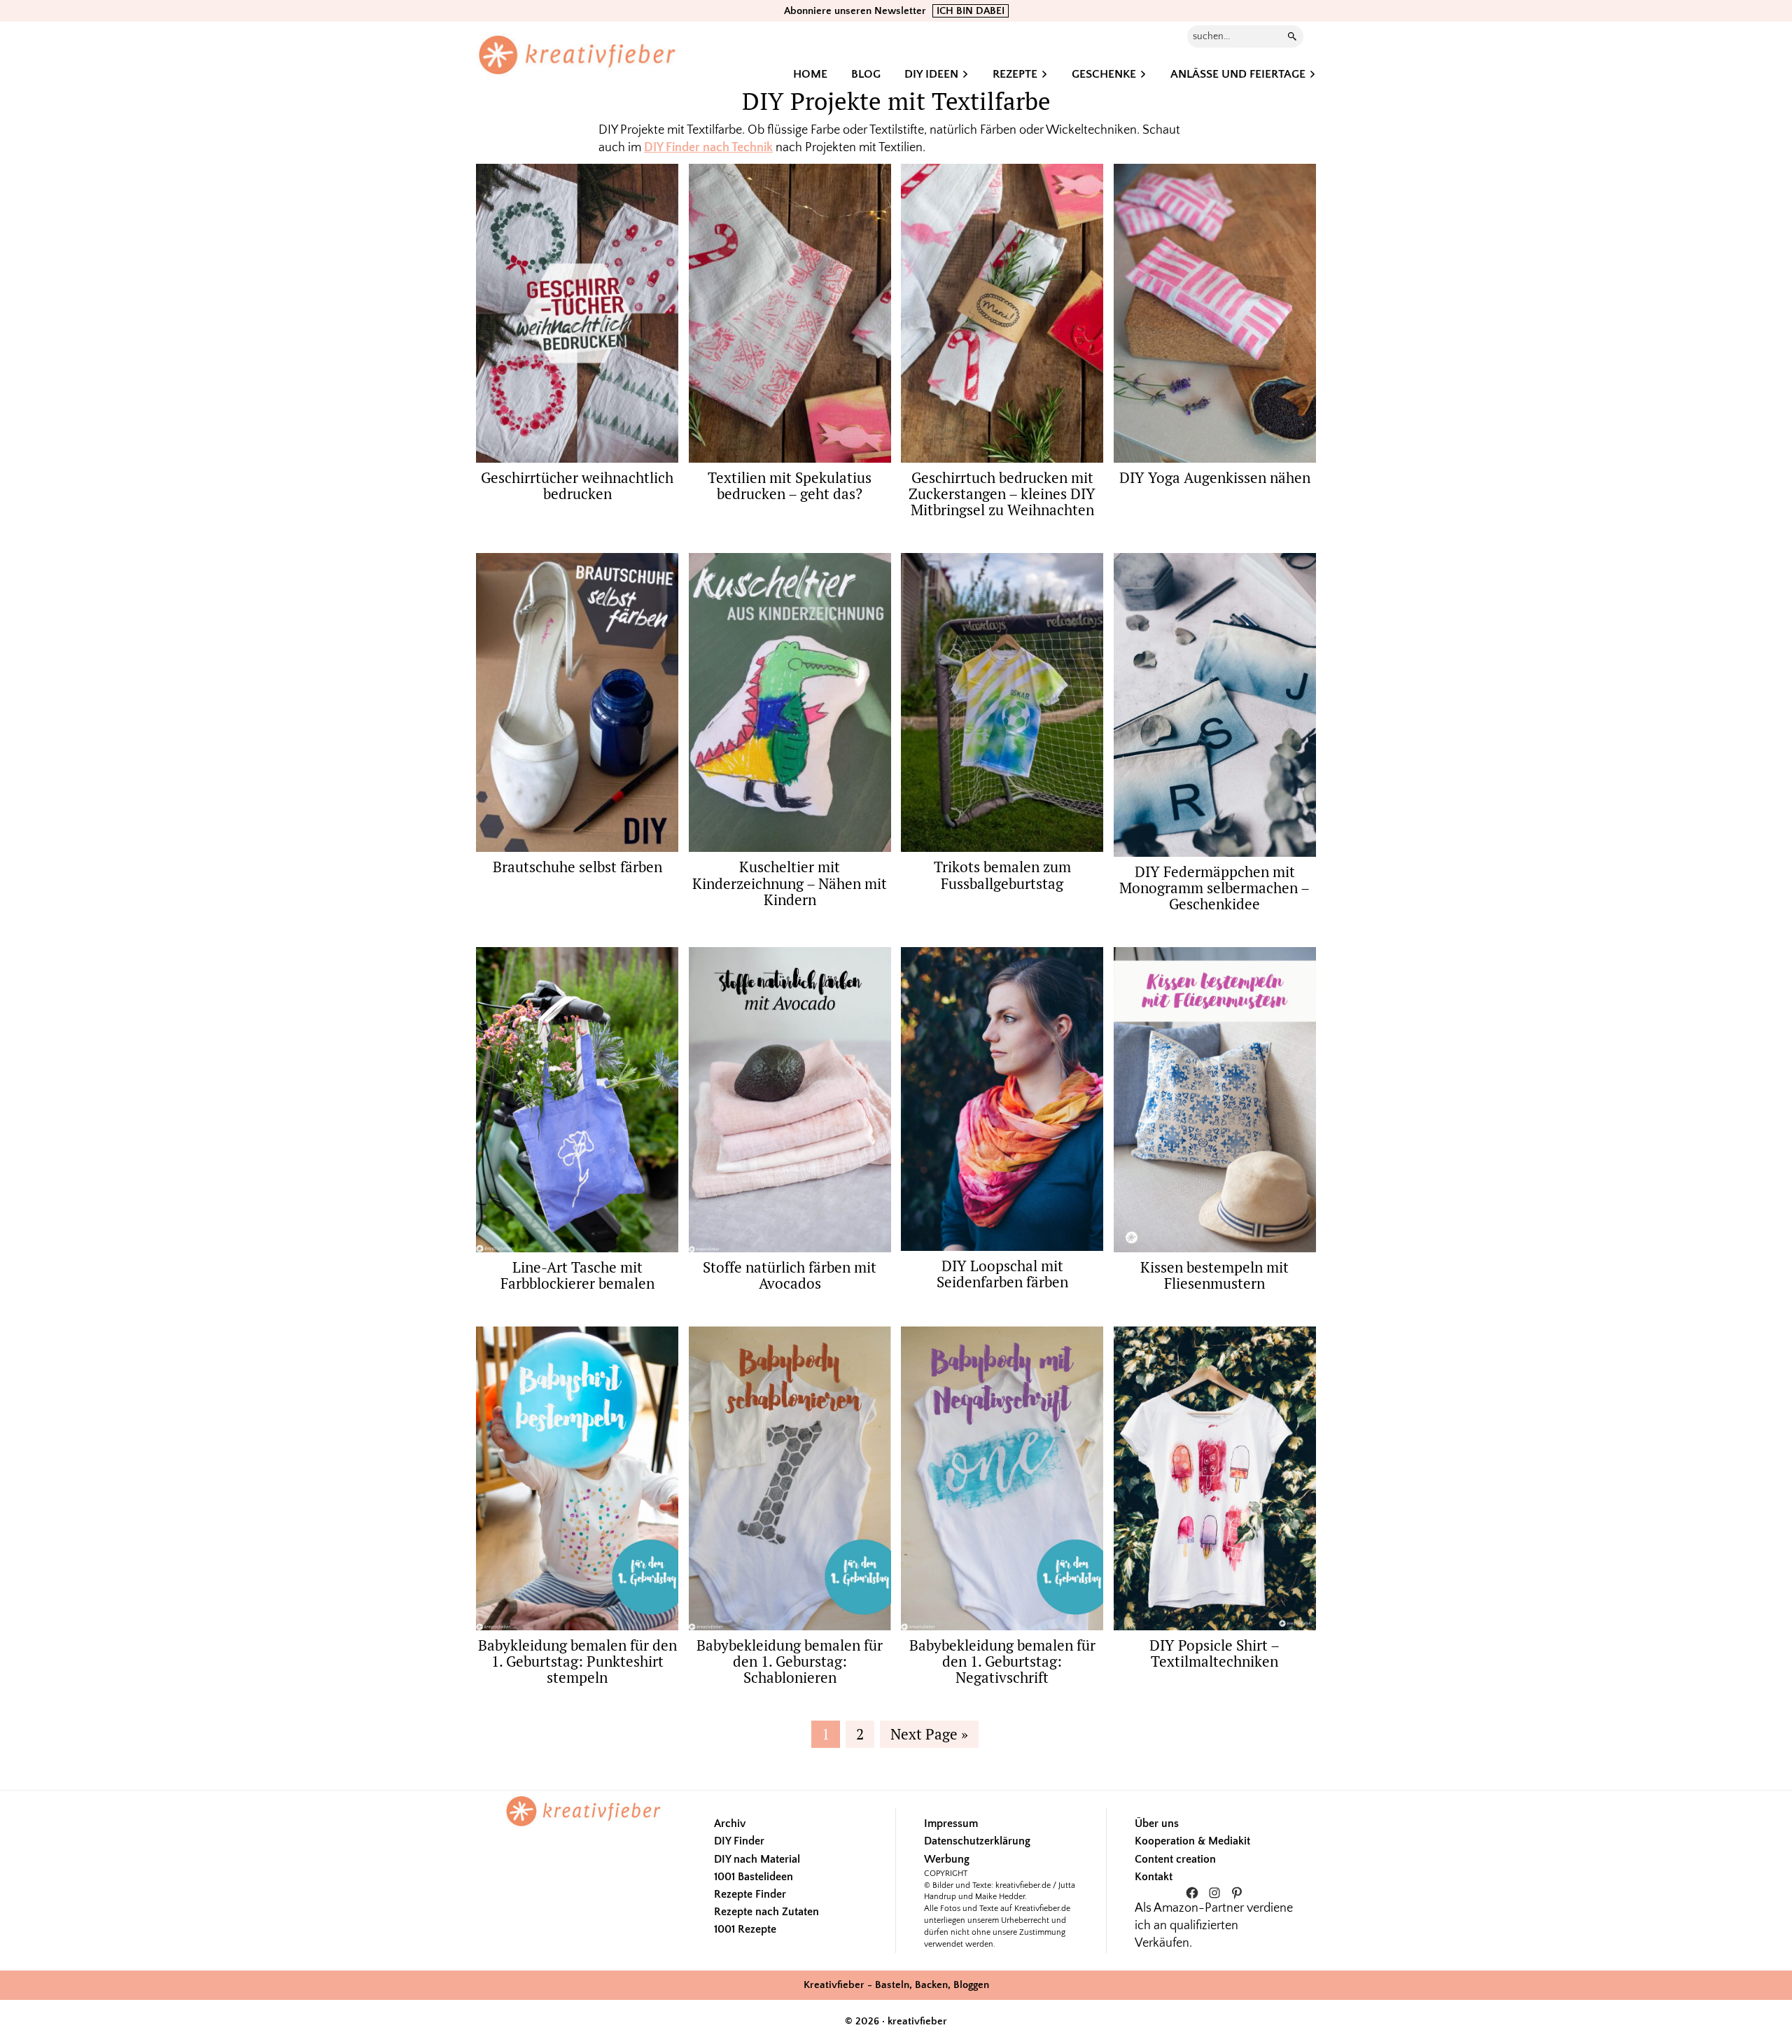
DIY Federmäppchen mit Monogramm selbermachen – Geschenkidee (1214, 888)
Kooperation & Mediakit (1192, 1841)
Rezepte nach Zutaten (766, 1912)
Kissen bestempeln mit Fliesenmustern (1214, 1275)
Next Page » (929, 1736)
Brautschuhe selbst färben (577, 867)
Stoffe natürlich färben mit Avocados (790, 1275)
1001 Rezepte (745, 1929)
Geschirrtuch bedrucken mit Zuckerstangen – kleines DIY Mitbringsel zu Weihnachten (1002, 493)
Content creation (1175, 1859)
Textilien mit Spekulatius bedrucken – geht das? (790, 485)
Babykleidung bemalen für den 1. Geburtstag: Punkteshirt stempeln (577, 1661)
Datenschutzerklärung (977, 1841)
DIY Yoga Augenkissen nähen (1215, 477)
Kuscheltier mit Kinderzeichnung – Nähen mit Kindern (790, 883)
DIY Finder (739, 1841)
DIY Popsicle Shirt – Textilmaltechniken (1214, 1653)
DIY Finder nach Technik (708, 148)
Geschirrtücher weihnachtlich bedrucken (577, 485)
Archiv (730, 1823)
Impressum (951, 1823)
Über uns (1157, 1823)
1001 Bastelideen (754, 1877)
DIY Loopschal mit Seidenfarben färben (1002, 1274)
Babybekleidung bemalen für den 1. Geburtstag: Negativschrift (1002, 1661)
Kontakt (1154, 1877)
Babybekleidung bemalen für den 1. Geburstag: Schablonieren (790, 1661)
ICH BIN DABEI (971, 11)
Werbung (947, 1859)
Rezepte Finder (750, 1894)
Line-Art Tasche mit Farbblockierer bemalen (577, 1275)
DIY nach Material (757, 1859)
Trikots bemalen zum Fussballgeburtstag (1002, 875)
